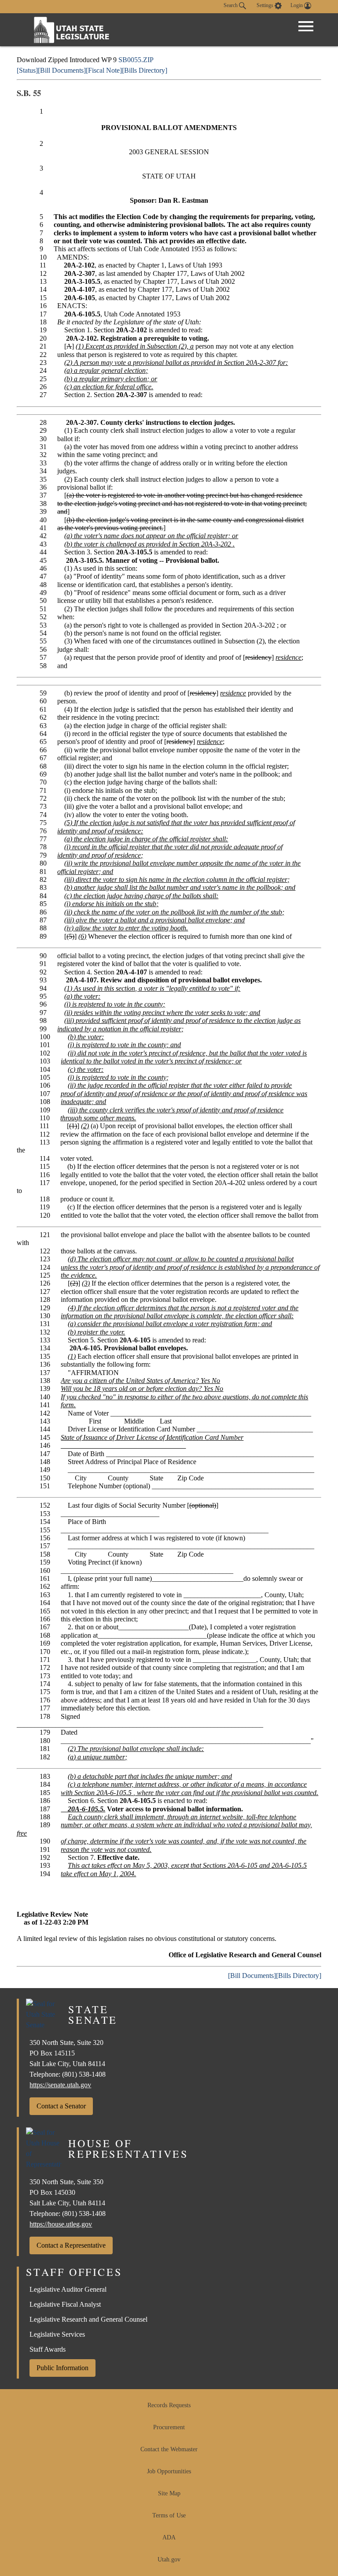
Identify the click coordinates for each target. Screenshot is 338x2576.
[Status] (27, 70)
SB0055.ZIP (136, 60)
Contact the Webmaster (169, 2449)
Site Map (169, 2493)
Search (231, 5)
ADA (169, 2537)
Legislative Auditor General (68, 2289)
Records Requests (169, 2405)
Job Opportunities (169, 2471)
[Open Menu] (306, 26)
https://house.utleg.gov (61, 2224)
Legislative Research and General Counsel (88, 2319)
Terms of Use (169, 2515)
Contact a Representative (71, 2245)
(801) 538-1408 (84, 2074)
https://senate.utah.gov (60, 2085)
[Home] (72, 30)
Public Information (62, 2368)
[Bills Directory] (145, 70)
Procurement (169, 2427)
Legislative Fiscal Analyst (65, 2304)
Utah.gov (169, 2559)
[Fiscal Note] (104, 70)
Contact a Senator (61, 2106)
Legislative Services (57, 2334)
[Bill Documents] (62, 70)
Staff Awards (48, 2349)
